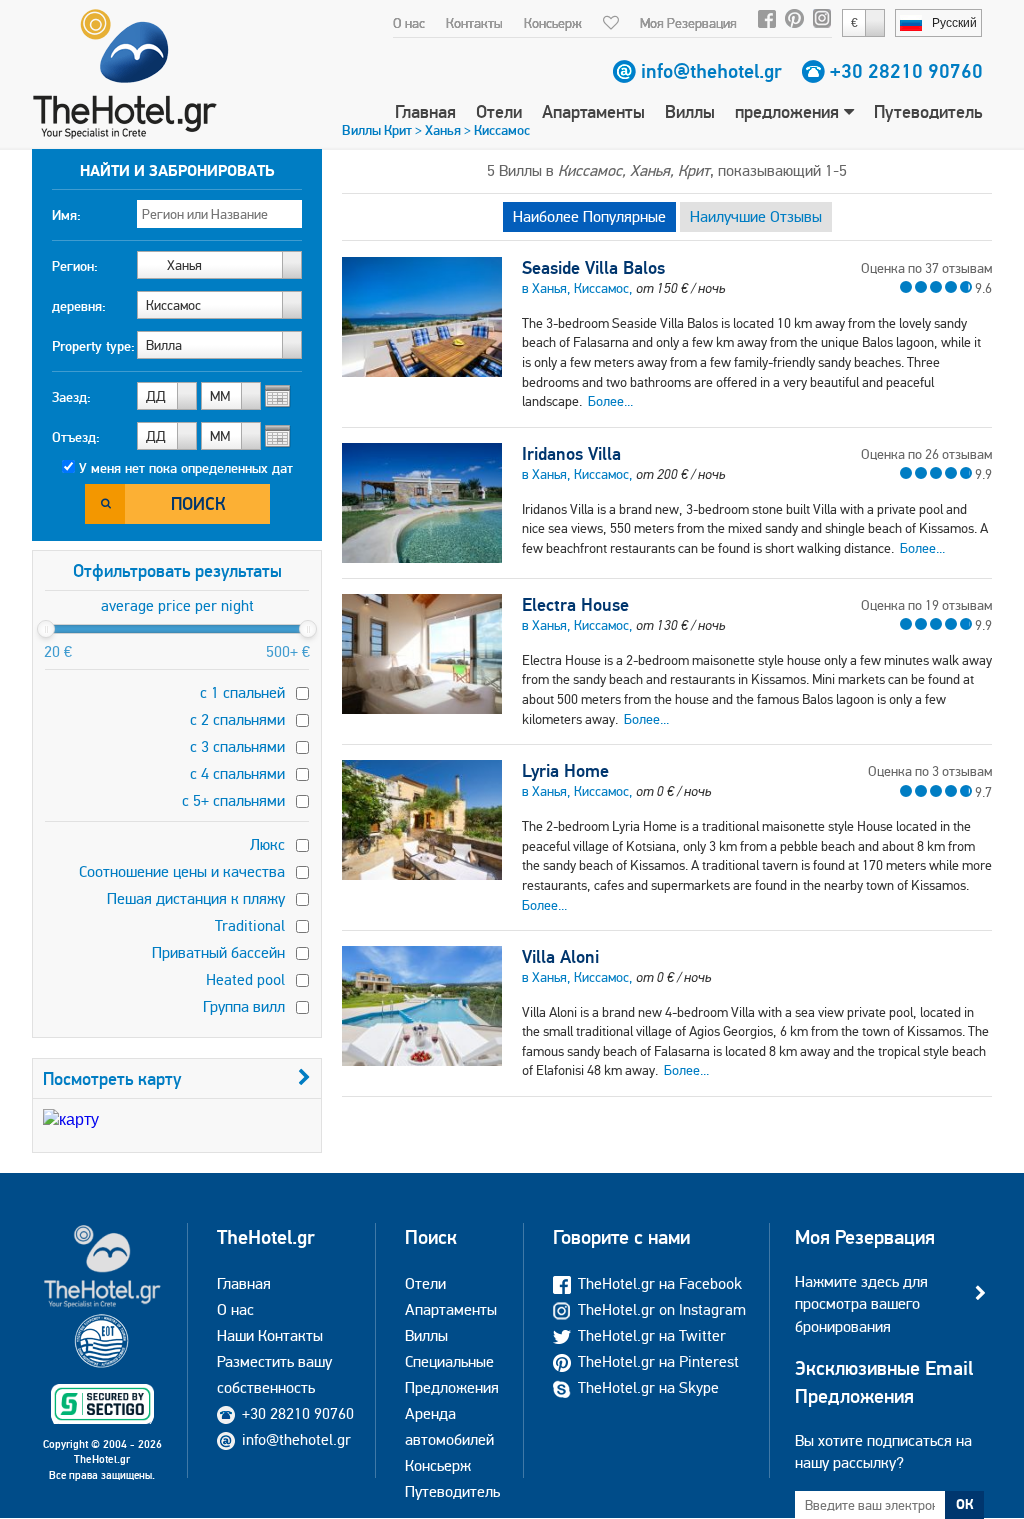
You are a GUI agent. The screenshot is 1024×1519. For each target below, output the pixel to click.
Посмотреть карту (112, 1078)
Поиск (198, 503)
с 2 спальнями (237, 719)
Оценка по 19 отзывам (926, 605)
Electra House (575, 605)
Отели (499, 111)
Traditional (250, 925)
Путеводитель (928, 111)
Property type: (93, 346)
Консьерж (553, 23)
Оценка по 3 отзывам (930, 771)
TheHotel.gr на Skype (648, 1387)
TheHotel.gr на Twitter (652, 1335)
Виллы (690, 111)
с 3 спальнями (237, 746)
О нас (409, 23)
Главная (425, 111)
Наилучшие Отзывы (756, 216)
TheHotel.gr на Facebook (660, 1283)
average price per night (177, 605)
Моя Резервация (688, 23)
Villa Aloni (560, 957)
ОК (965, 1504)
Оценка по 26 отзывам (926, 454)
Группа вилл (244, 1006)
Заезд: (71, 397)
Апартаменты (593, 111)
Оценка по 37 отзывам (926, 268)
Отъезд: (76, 437)
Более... (610, 401)
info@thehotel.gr (711, 71)
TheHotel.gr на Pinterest (658, 1361)
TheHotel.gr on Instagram (662, 1309)
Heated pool (245, 979)
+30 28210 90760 (906, 71)
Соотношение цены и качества (182, 871)
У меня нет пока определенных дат (186, 468)
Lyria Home (565, 771)
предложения (789, 111)
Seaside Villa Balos (593, 268)
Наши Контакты (270, 1335)
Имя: (66, 215)
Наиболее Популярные (589, 216)
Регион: (75, 266)
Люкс (267, 844)
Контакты (474, 23)
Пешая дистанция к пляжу (196, 898)
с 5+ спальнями (233, 800)
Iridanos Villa (571, 454)
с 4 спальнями (237, 773)
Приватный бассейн (218, 952)
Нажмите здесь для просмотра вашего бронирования (861, 1304)
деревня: (79, 306)
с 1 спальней (242, 692)
